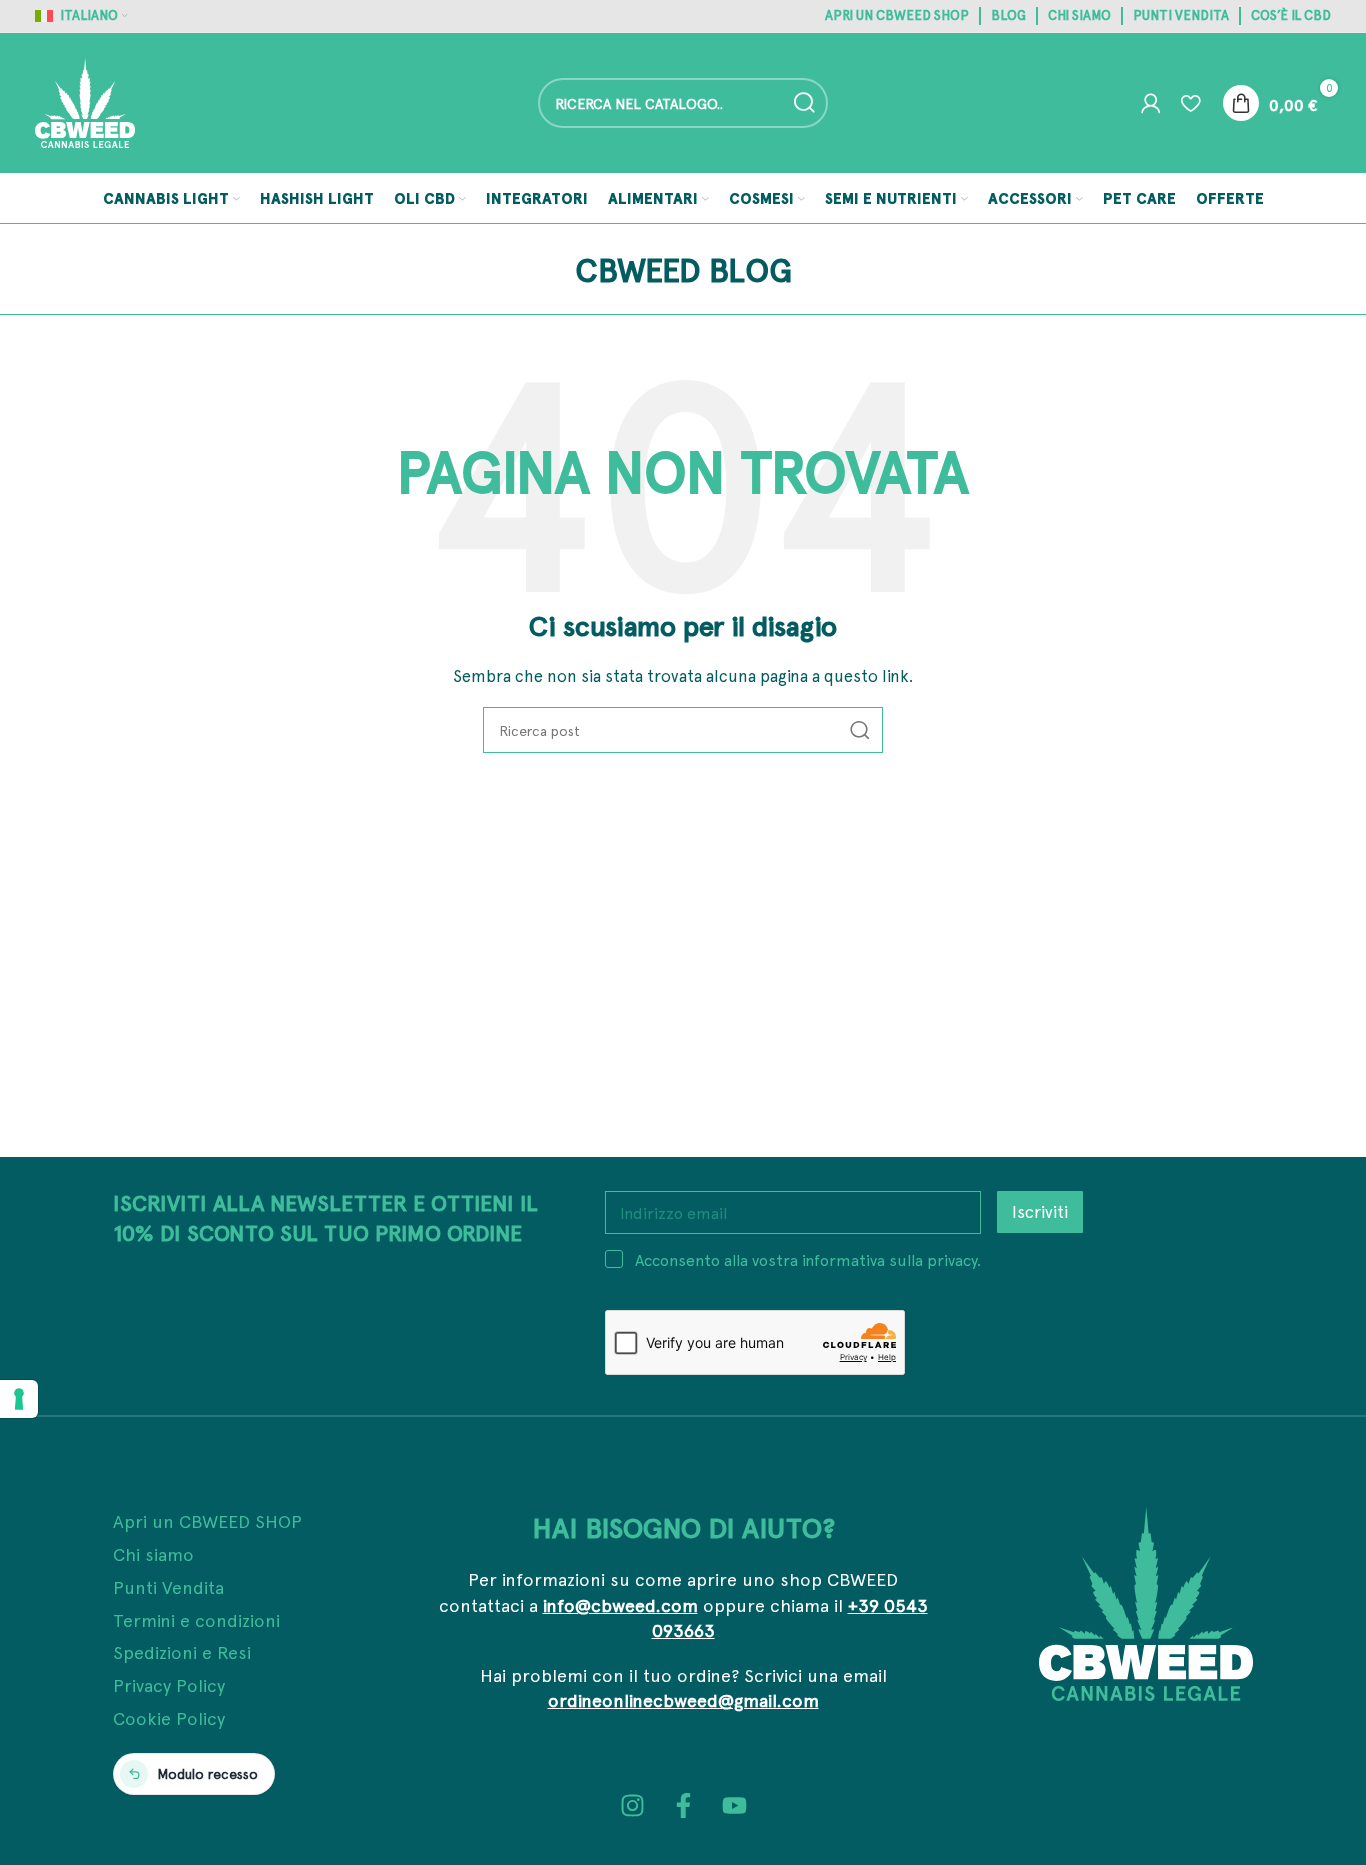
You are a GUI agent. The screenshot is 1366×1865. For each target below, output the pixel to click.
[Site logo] (85, 100)
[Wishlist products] (1190, 103)
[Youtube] (734, 1805)
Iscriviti (1040, 1211)
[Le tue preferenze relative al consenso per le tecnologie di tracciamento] (19, 1399)
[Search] (803, 103)
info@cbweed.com (620, 1604)
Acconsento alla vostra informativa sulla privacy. (808, 1259)
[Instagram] (632, 1805)
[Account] (1151, 103)
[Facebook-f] (683, 1805)
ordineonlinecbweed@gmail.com (683, 1699)
